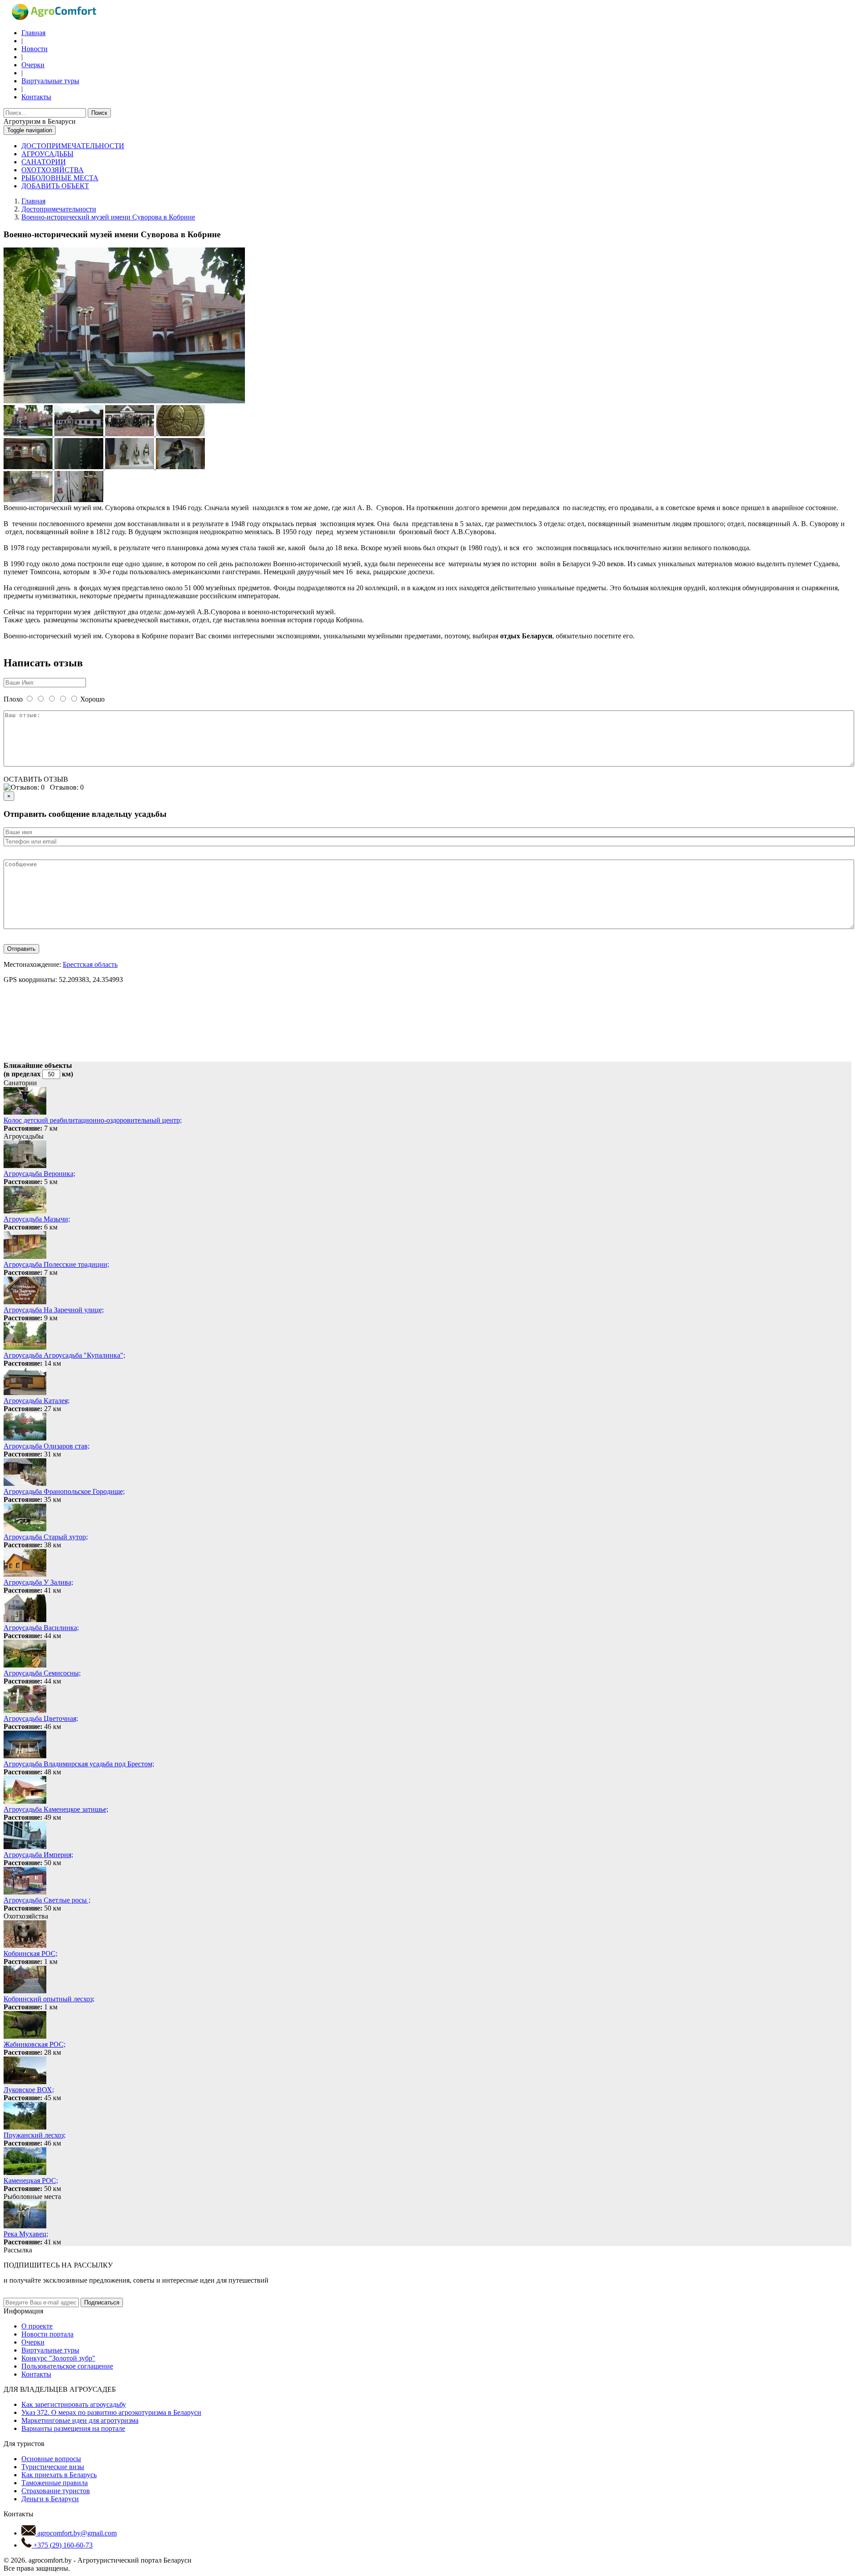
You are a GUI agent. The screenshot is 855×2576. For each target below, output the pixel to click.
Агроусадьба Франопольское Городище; (64, 1491)
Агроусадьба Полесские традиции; (56, 1264)
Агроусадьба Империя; (38, 1855)
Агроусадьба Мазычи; (37, 1219)
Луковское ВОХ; (29, 2090)
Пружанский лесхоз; (35, 2135)
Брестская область (90, 964)
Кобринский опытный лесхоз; (49, 1999)
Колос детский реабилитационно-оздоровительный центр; (93, 1120)
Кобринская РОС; (31, 1953)
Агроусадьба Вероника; (39, 1174)
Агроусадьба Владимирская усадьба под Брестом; (79, 1764)
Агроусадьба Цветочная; (41, 1718)
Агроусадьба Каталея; (37, 1401)
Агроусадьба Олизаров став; (47, 1446)
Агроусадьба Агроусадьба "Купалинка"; (64, 1355)
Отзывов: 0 (67, 787)
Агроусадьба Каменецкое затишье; (56, 1809)
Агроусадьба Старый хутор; (46, 1537)
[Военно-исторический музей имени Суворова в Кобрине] (124, 401)
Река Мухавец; (26, 2234)
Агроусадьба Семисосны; (42, 1673)
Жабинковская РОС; (35, 2044)
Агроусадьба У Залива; (38, 1582)
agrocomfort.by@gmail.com (76, 2533)
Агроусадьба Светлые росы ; (47, 1900)
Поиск (99, 113)
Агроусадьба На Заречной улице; (54, 1310)
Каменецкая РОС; (31, 2180)
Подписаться (102, 2302)
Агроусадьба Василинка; (41, 1628)
